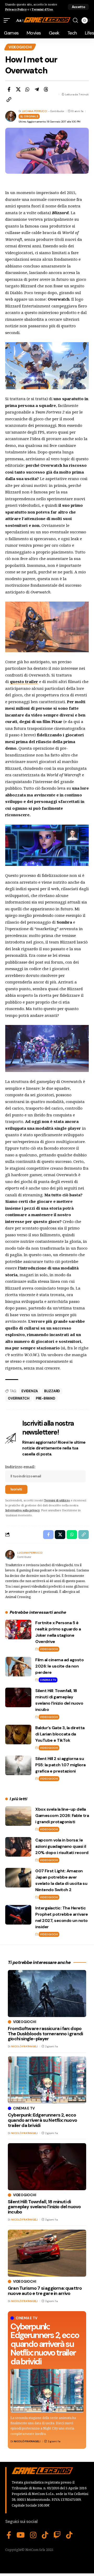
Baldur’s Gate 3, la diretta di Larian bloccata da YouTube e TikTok (60, 1734)
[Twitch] (57, 2535)
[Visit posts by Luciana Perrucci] (10, 1555)
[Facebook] (9, 2535)
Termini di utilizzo (57, 1500)
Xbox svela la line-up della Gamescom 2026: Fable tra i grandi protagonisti (62, 1816)
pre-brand (45, 1398)
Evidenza (30, 1391)
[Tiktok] (69, 2535)
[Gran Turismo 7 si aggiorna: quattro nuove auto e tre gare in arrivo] (47, 2253)
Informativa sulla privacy (22, 1510)
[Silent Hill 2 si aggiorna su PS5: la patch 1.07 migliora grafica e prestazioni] (18, 1765)
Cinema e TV (48, 1680)
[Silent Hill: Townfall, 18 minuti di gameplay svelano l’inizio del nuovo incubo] (18, 1697)
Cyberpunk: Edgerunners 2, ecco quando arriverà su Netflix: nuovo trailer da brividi (45, 2344)
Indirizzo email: (20, 1467)
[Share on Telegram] (37, 89)
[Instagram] (33, 2535)
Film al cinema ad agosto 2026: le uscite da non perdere (59, 1666)
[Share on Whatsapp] (27, 89)
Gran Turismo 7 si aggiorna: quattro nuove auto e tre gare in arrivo (45, 2291)
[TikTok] (45, 2535)
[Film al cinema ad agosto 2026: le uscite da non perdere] (18, 1667)
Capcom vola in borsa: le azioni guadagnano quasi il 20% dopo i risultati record (62, 1846)
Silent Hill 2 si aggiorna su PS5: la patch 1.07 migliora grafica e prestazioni (60, 1765)
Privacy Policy (16, 9)
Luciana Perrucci (35, 111)
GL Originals (29, 116)
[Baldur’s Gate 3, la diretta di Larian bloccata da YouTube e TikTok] (18, 1735)
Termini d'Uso (42, 9)
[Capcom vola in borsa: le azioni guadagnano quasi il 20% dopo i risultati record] (18, 1847)
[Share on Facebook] (9, 89)
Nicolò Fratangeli (27, 2441)
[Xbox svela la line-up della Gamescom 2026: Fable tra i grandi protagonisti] (18, 1816)
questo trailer (24, 681)
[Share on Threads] (46, 89)
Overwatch (19, 1398)
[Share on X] (18, 89)
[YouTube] (21, 2535)
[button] (78, 7)
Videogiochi (20, 47)
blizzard (52, 1391)
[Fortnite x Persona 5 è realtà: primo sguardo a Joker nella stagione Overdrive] (18, 1630)
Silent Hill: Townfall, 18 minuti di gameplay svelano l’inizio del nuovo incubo (44, 2207)
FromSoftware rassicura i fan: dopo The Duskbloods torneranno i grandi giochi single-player (45, 2034)
